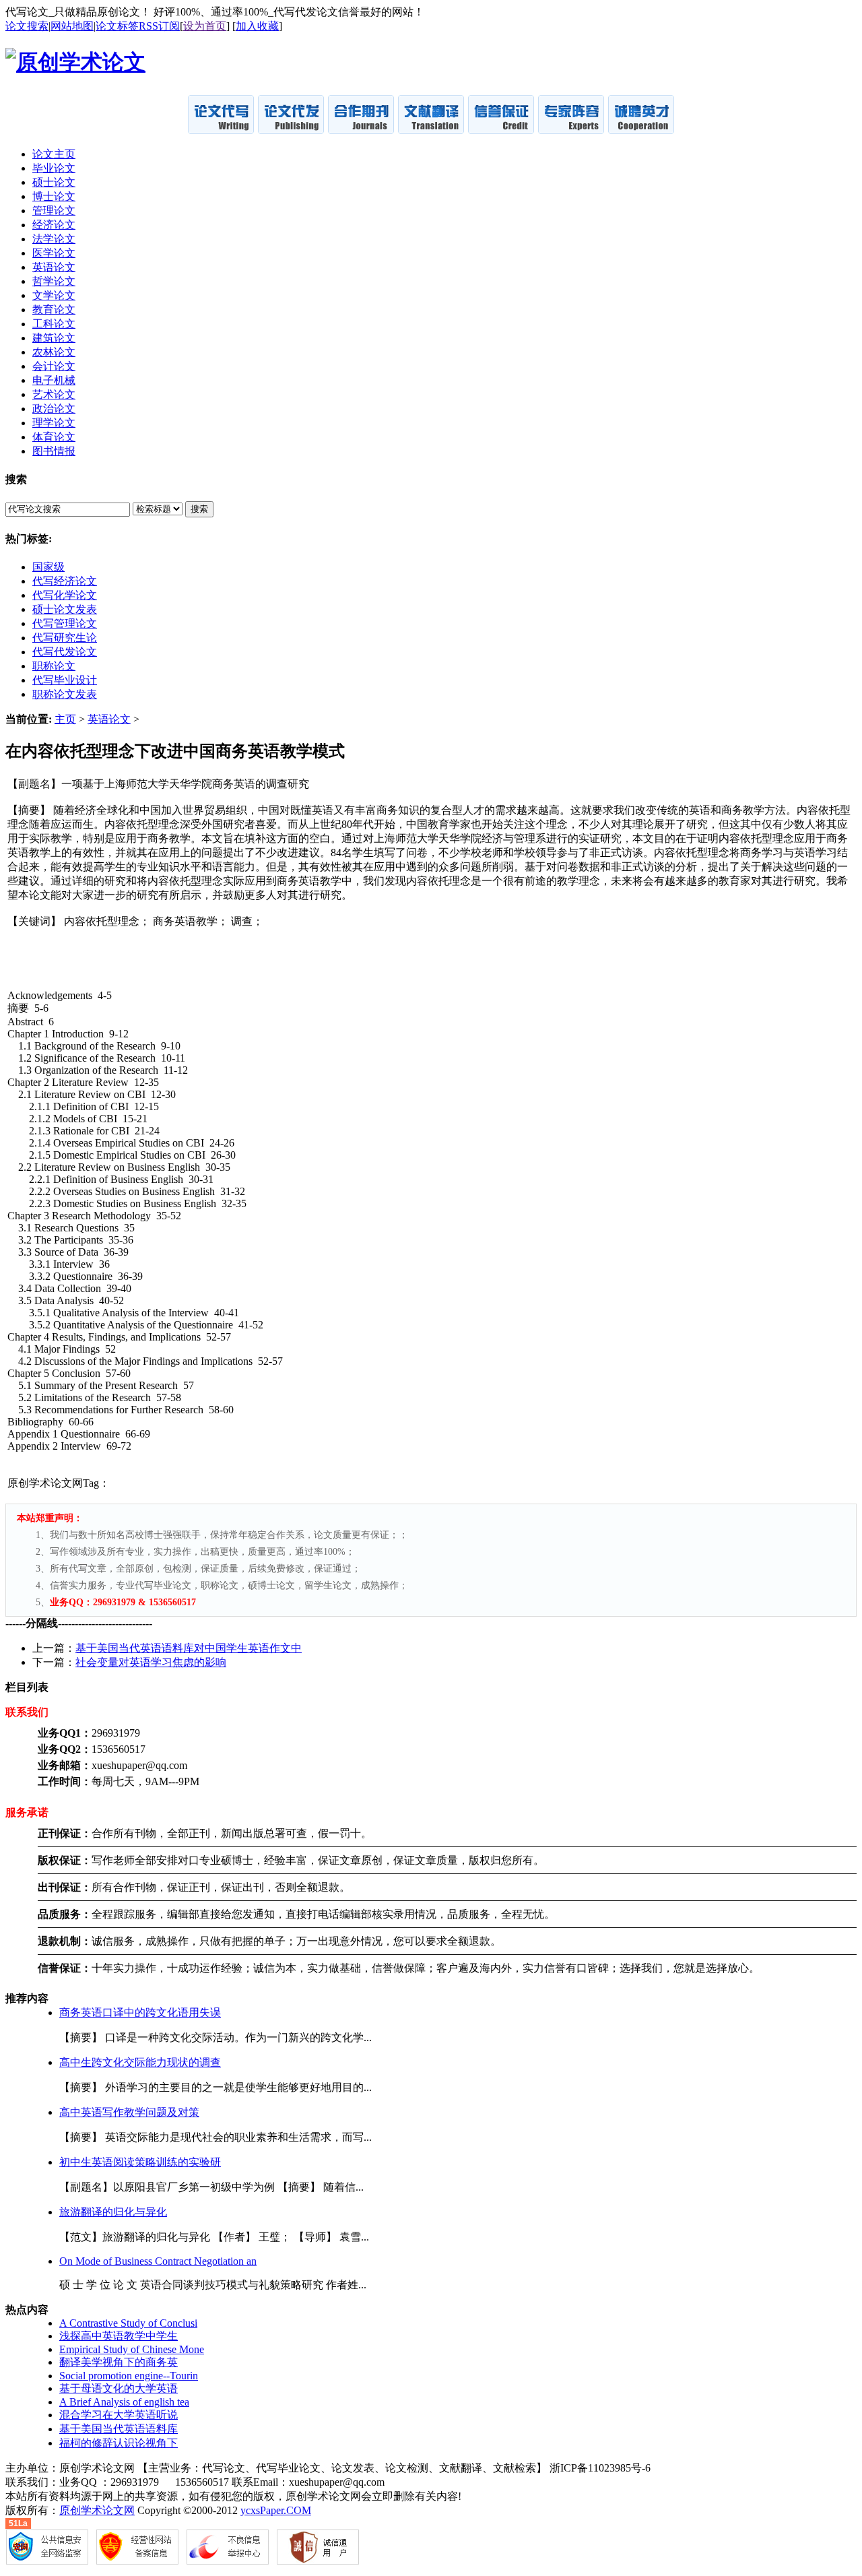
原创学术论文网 (97, 2510)
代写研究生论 (65, 638)
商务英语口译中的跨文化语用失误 (140, 2012)
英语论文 (109, 719)
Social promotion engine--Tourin (129, 2376)
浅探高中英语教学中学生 (119, 2336)
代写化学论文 (65, 595)
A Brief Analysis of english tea (124, 2402)
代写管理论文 (65, 623)
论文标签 (117, 26)
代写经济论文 (65, 581)
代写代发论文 (65, 652)
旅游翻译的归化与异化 (113, 2212)
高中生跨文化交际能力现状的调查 (140, 2062)
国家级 (48, 567)
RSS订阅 (159, 26)
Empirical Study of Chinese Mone (132, 2349)
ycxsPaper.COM (276, 2510)
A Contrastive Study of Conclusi (128, 2323)
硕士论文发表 (65, 609)
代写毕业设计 (65, 680)
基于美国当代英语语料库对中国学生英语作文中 (189, 1648)
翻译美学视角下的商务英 (119, 2362)
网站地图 (72, 26)
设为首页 (205, 26)
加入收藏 (257, 26)
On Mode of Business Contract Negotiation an (158, 2261)
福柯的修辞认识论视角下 (119, 2443)
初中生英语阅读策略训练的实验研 (140, 2162)
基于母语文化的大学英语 (119, 2388)
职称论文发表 (65, 694)
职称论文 (54, 666)
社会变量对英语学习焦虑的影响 (151, 1662)
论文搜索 (27, 26)
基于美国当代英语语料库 (119, 2429)
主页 (65, 719)
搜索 (199, 509)
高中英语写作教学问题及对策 (129, 2112)
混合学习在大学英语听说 (119, 2415)
